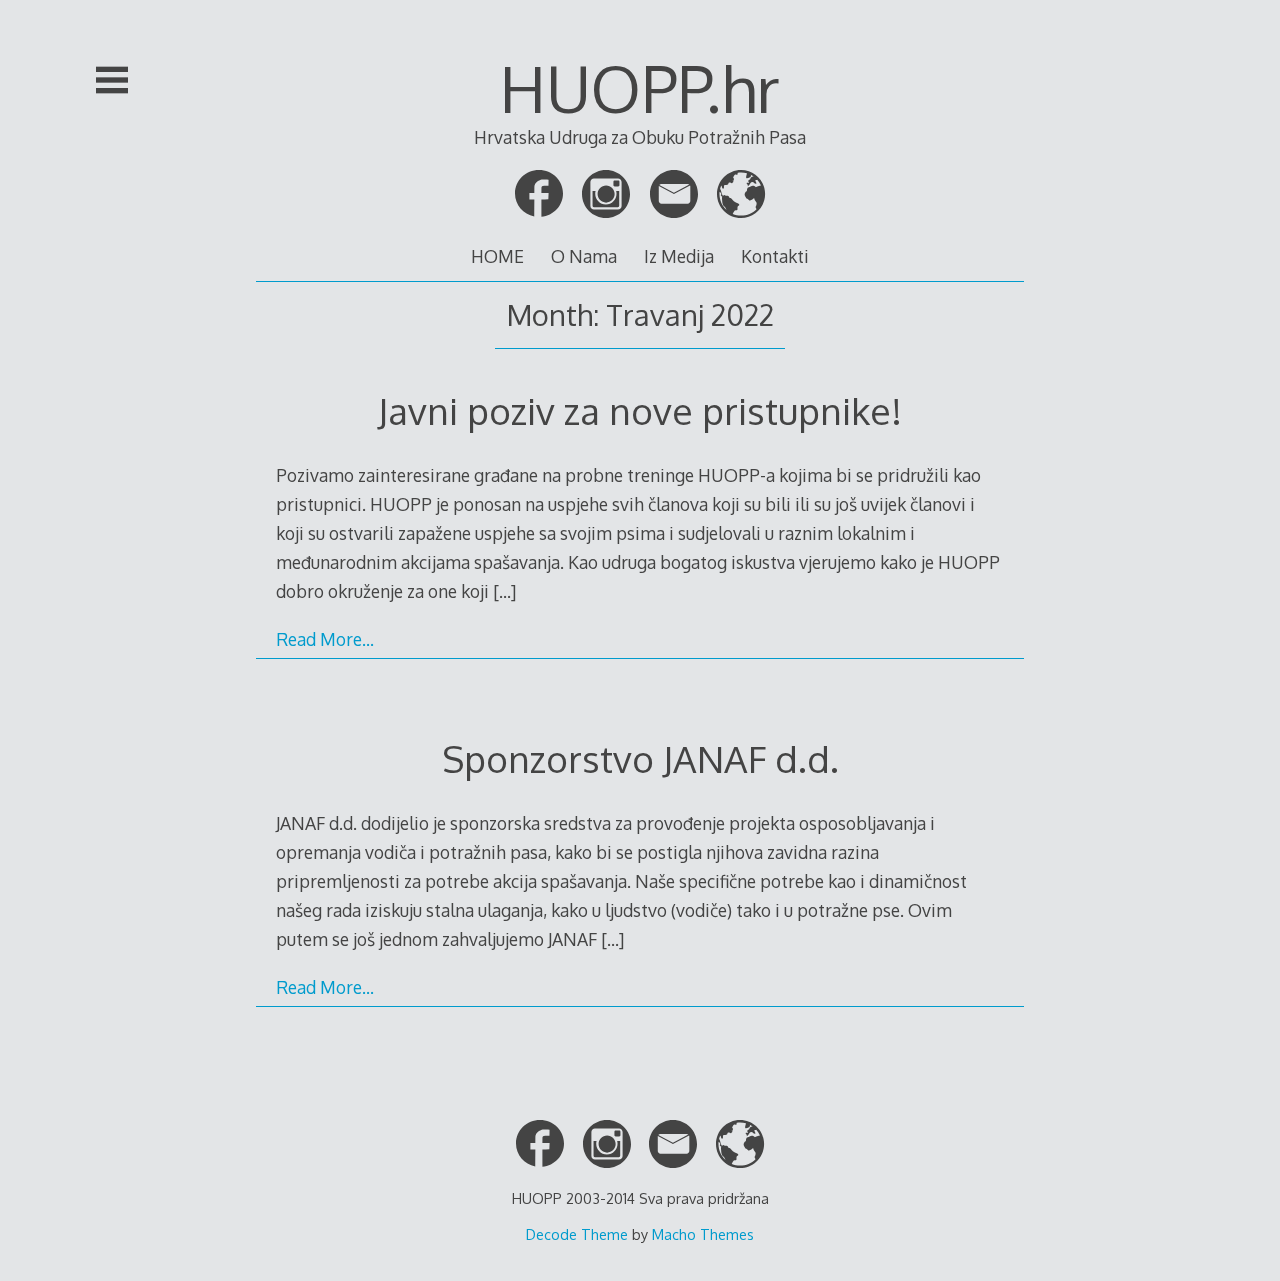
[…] (504, 591)
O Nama (584, 256)
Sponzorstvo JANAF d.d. (640, 758)
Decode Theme (577, 1234)
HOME (497, 256)
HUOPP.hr (640, 87)
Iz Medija (679, 256)
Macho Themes (703, 1234)
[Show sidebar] (112, 80)
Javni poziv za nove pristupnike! (640, 410)
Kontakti (775, 256)
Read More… (325, 639)
